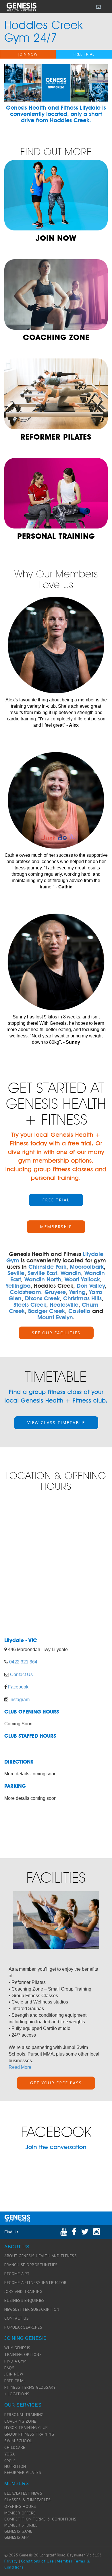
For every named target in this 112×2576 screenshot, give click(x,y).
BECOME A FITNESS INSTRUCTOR (35, 2283)
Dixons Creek (42, 1298)
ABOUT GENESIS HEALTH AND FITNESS (40, 2256)
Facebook (18, 1687)
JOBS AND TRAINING (23, 2291)
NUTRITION (15, 2466)
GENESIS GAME (18, 2531)
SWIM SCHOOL (18, 2441)
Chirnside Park (47, 1267)
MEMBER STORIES (21, 2525)
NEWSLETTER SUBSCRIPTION (32, 2309)
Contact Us (21, 1675)
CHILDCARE (15, 2447)
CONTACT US (17, 2318)
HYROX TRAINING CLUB (26, 2428)
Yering (77, 1292)
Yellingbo (18, 1286)
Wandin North (43, 1279)
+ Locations (17, 2394)
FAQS (9, 2368)
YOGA (9, 2454)
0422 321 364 (23, 1662)
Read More (20, 2067)
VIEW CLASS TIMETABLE (56, 1422)
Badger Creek (47, 1311)
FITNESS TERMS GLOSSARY (30, 2387)
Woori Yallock (82, 1279)
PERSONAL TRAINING (24, 2415)
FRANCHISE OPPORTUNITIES (31, 2265)
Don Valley (91, 1286)
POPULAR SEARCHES (23, 2327)
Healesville (64, 1305)
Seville (16, 1273)
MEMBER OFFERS (20, 2513)
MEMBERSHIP (56, 1227)
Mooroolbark (87, 1267)
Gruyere (55, 1292)
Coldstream (25, 1292)
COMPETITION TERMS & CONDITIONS (40, 2519)
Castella (79, 1311)
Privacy (11, 2561)
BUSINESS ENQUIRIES (24, 2300)
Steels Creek (30, 1305)
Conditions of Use (37, 2561)
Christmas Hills (82, 1298)
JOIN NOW (28, 54)
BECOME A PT (17, 2274)
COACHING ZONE (20, 2421)
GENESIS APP (17, 2537)
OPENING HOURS (20, 2506)
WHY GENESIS (17, 2348)
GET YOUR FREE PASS (56, 2083)
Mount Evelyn (55, 1317)
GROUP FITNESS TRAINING (29, 2434)
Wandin (71, 1273)
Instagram (20, 1700)
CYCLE (10, 2461)
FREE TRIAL (84, 54)
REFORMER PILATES (23, 2472)
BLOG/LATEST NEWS (23, 2493)
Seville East (43, 1273)
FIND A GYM (15, 2361)
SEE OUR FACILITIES (56, 1333)
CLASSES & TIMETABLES (27, 2500)
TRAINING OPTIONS (23, 2354)
